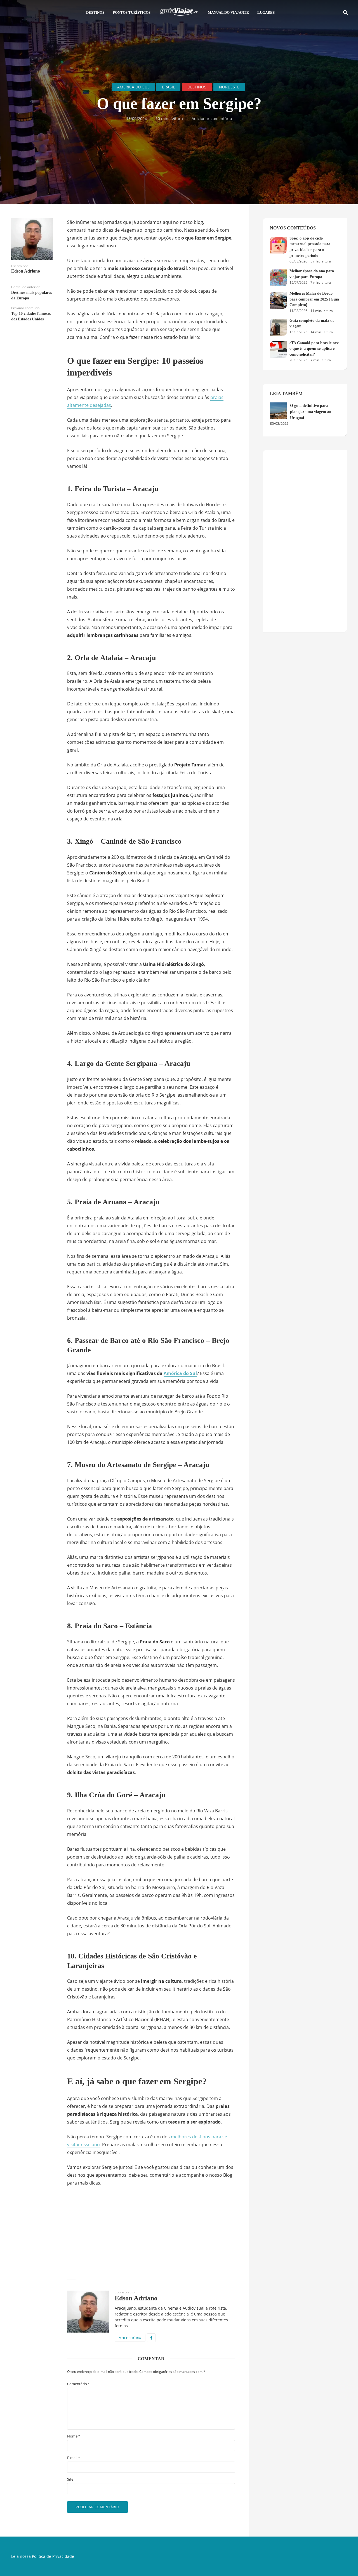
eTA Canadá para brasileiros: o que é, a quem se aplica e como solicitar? (314, 349)
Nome (74, 2436)
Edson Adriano (26, 271)
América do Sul (133, 87)
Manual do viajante (228, 12)
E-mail (74, 2458)
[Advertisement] (151, 2233)
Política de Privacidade (53, 2556)
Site (70, 2479)
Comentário (78, 2384)
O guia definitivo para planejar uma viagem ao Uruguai (311, 412)
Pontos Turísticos (132, 12)
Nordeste (229, 87)
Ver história (130, 2338)
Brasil (168, 87)
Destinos (95, 12)
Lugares (266, 12)
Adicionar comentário (212, 119)
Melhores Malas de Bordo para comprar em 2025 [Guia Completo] (314, 299)
